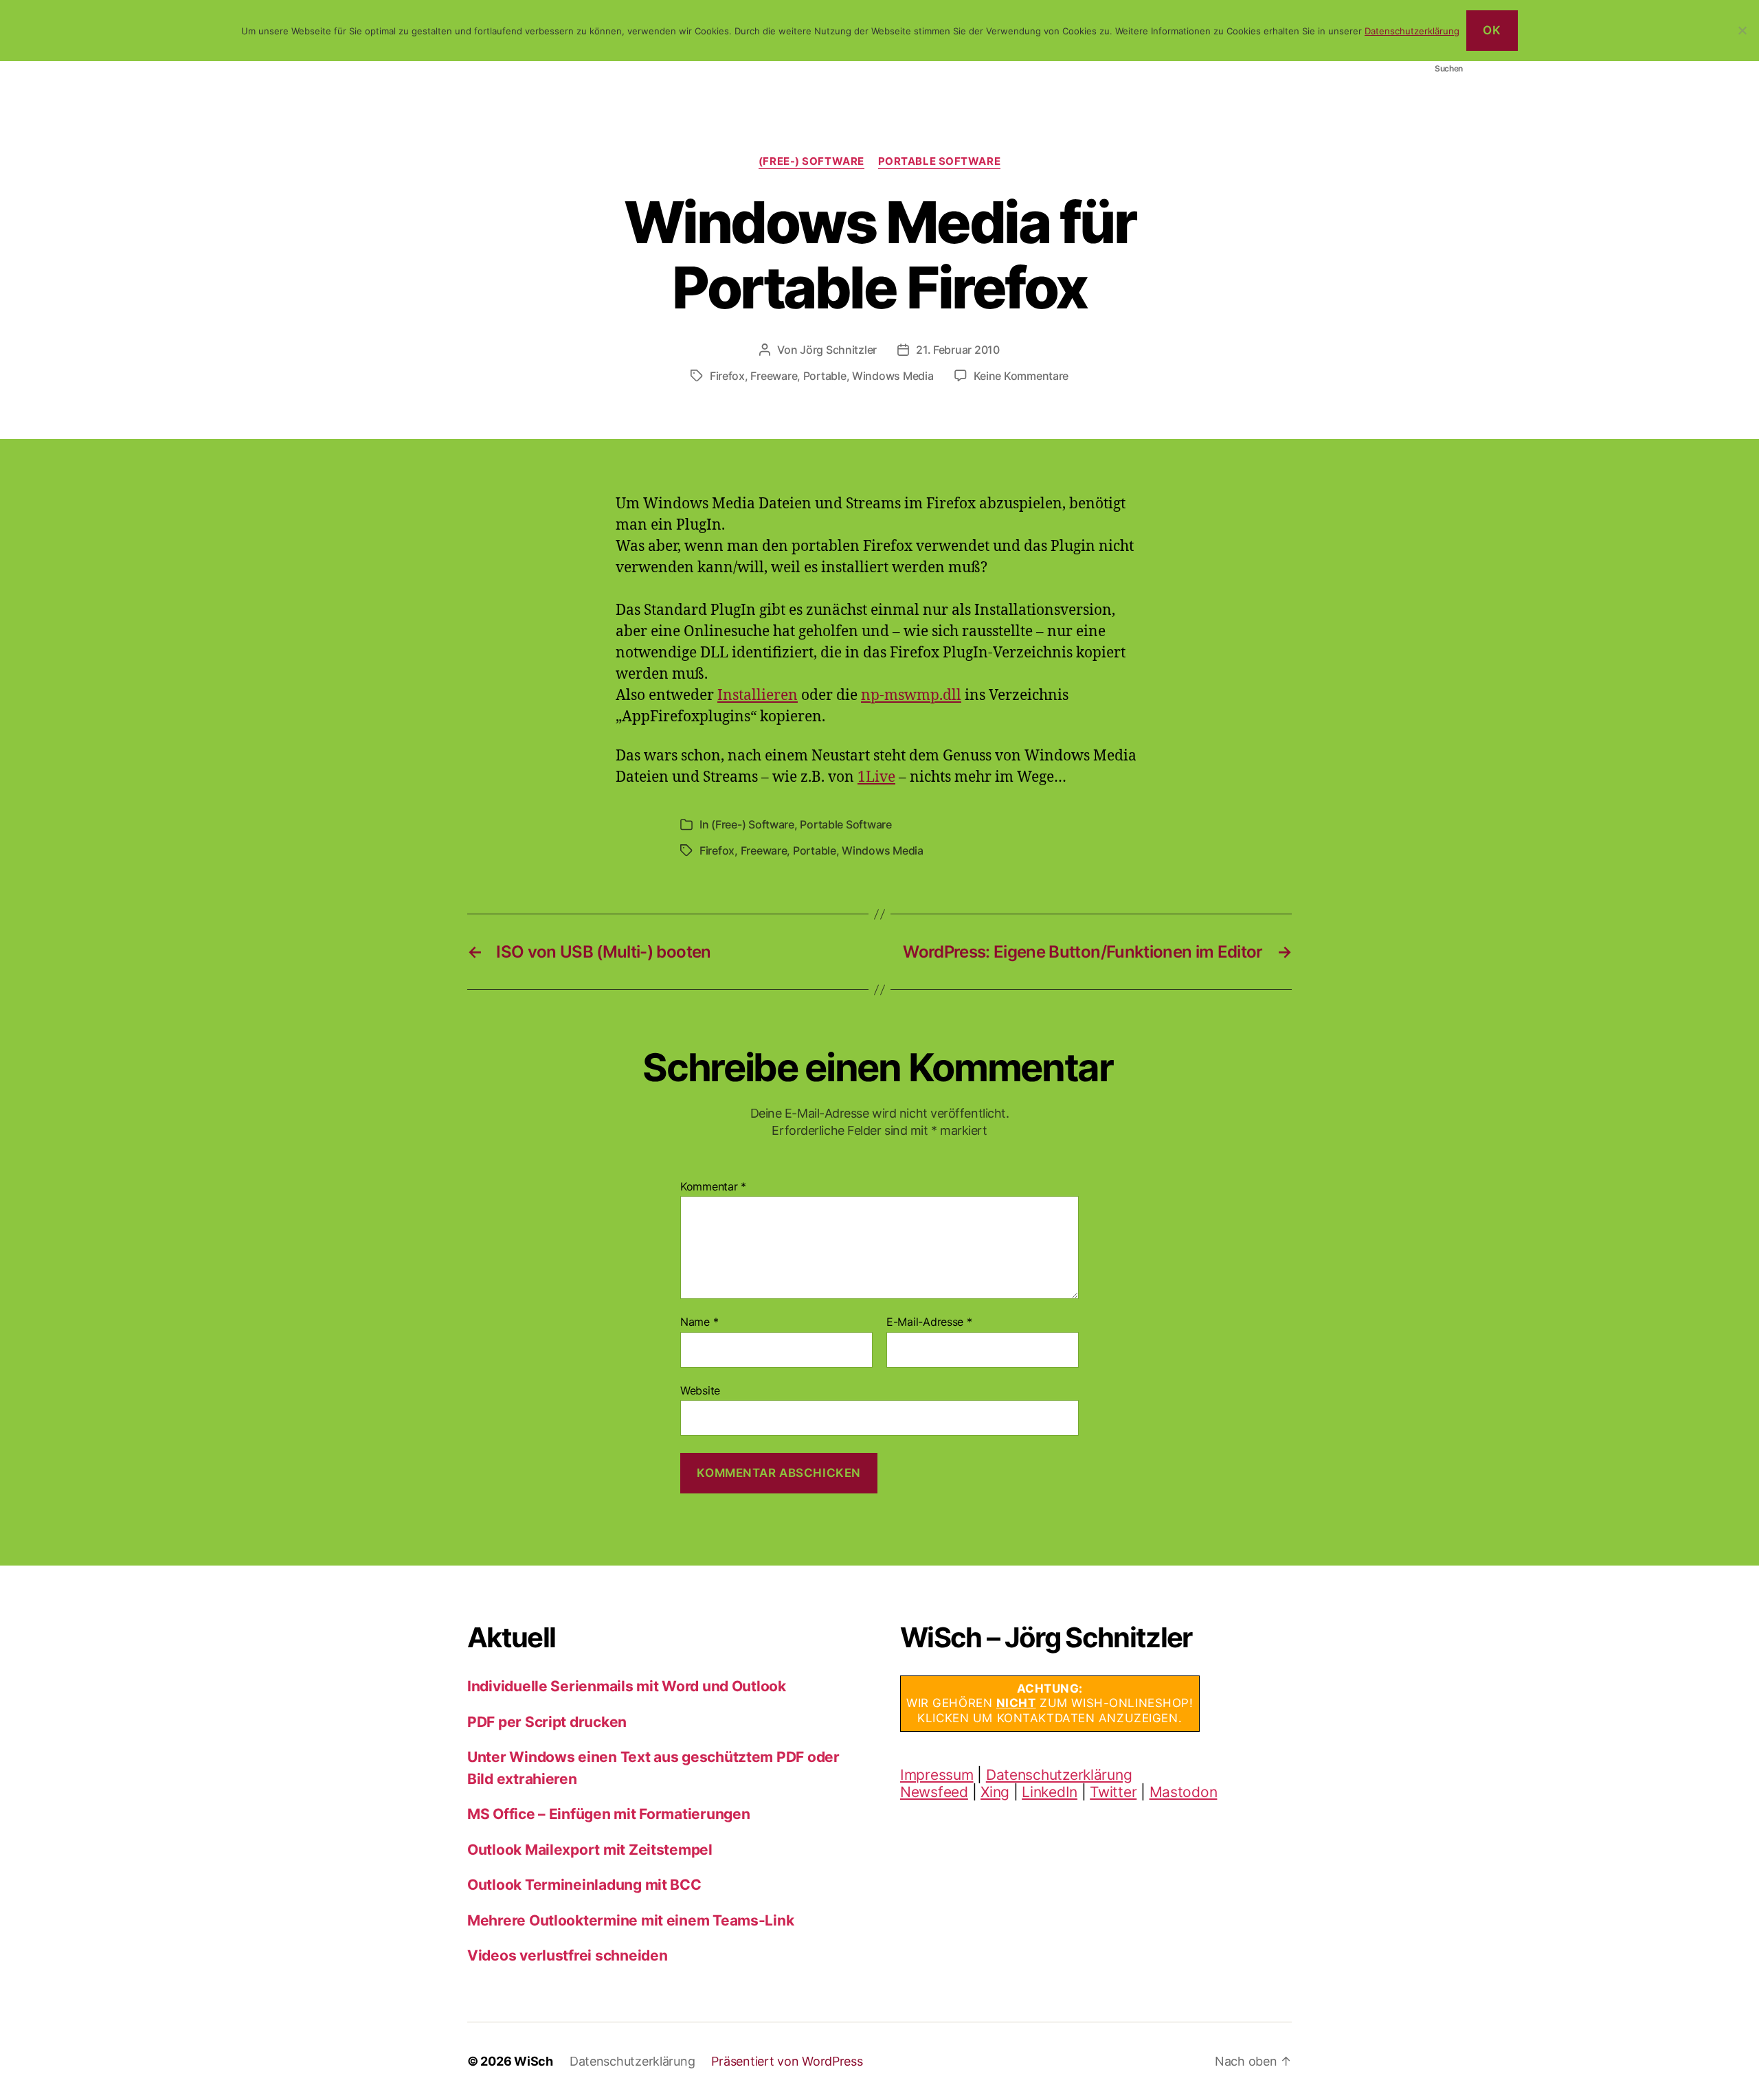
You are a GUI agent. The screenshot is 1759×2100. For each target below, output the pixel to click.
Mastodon (1184, 1792)
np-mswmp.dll (911, 696)
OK (1492, 30)
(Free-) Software (811, 161)
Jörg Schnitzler (838, 350)
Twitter (1113, 1792)
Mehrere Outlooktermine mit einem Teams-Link (630, 1920)
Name (699, 1322)
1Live (876, 777)
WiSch (534, 2061)
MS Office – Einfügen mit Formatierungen (608, 1814)
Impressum (937, 1775)
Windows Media (893, 376)
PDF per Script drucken (547, 1722)
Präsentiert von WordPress (787, 2061)
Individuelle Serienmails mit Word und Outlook (627, 1686)
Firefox (727, 376)
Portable (825, 376)
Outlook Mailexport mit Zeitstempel (590, 1850)
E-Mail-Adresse (929, 1322)
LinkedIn (1050, 1792)
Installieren (758, 696)
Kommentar (713, 1187)
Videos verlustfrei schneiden (567, 1955)
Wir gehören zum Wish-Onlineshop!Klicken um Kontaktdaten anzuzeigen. (1050, 1703)
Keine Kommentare (1021, 376)
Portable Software (939, 161)
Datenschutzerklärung (1059, 1775)
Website (700, 1390)
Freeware (774, 376)
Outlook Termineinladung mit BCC (584, 1885)
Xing (995, 1792)
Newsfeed (934, 1792)
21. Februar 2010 (958, 350)
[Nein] (1742, 30)
